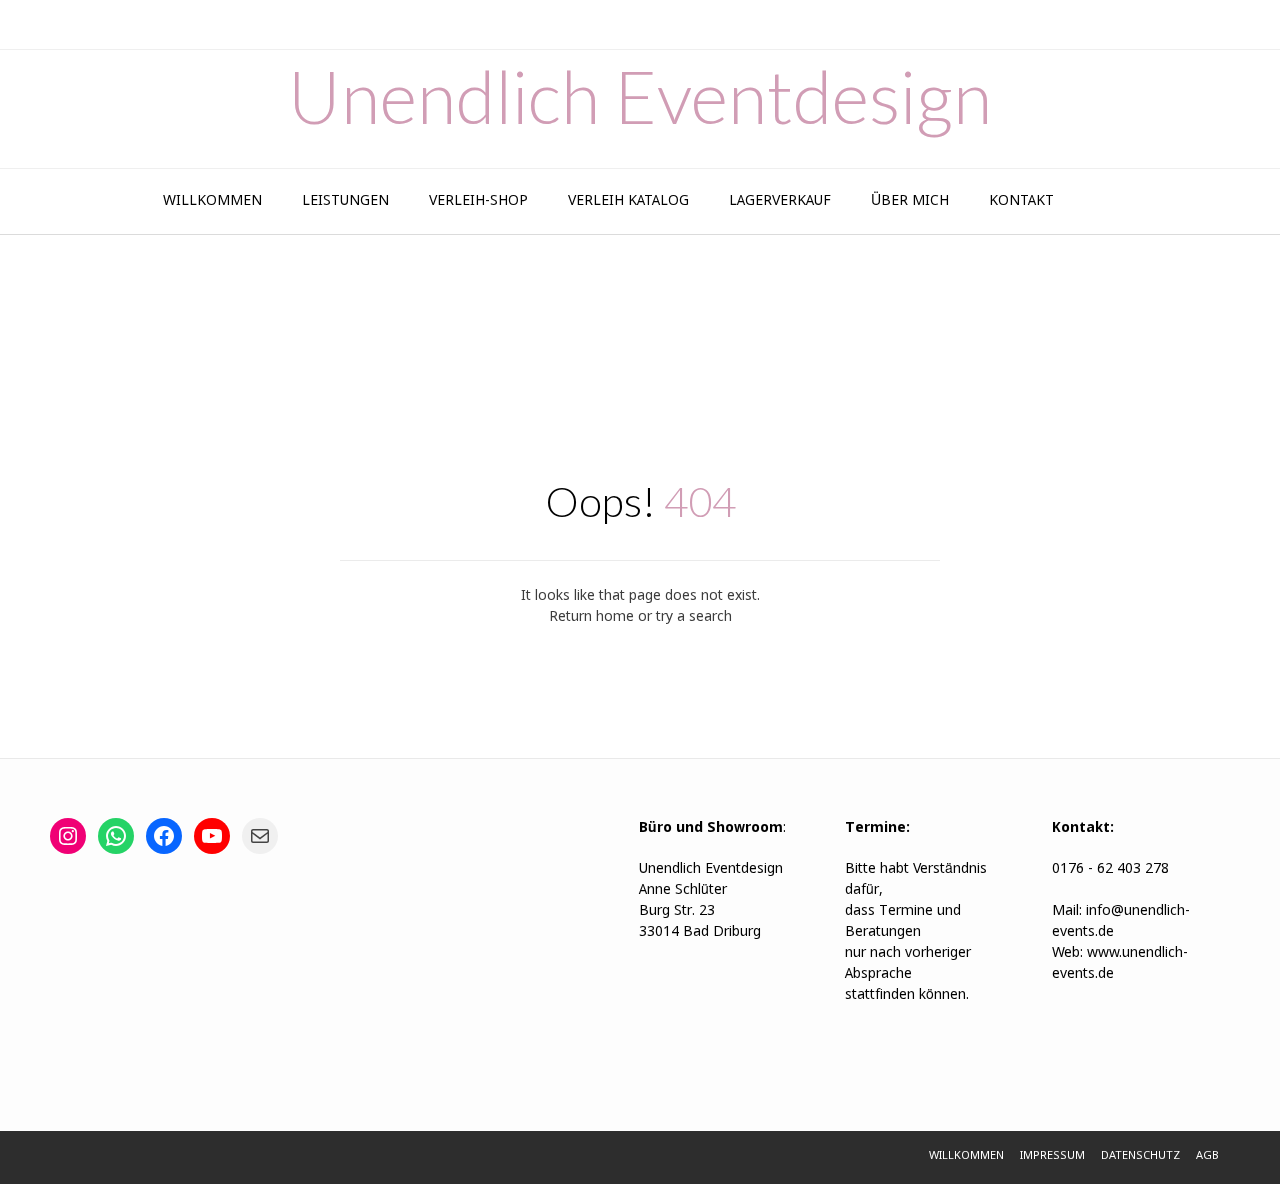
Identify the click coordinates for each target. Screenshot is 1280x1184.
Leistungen (345, 201)
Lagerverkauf (780, 201)
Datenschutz (1140, 1156)
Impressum (1052, 1156)
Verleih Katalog (628, 201)
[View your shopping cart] (1107, 202)
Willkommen (212, 201)
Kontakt (1021, 201)
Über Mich (910, 201)
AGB (1207, 1156)
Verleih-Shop (478, 201)
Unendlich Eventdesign (640, 96)
